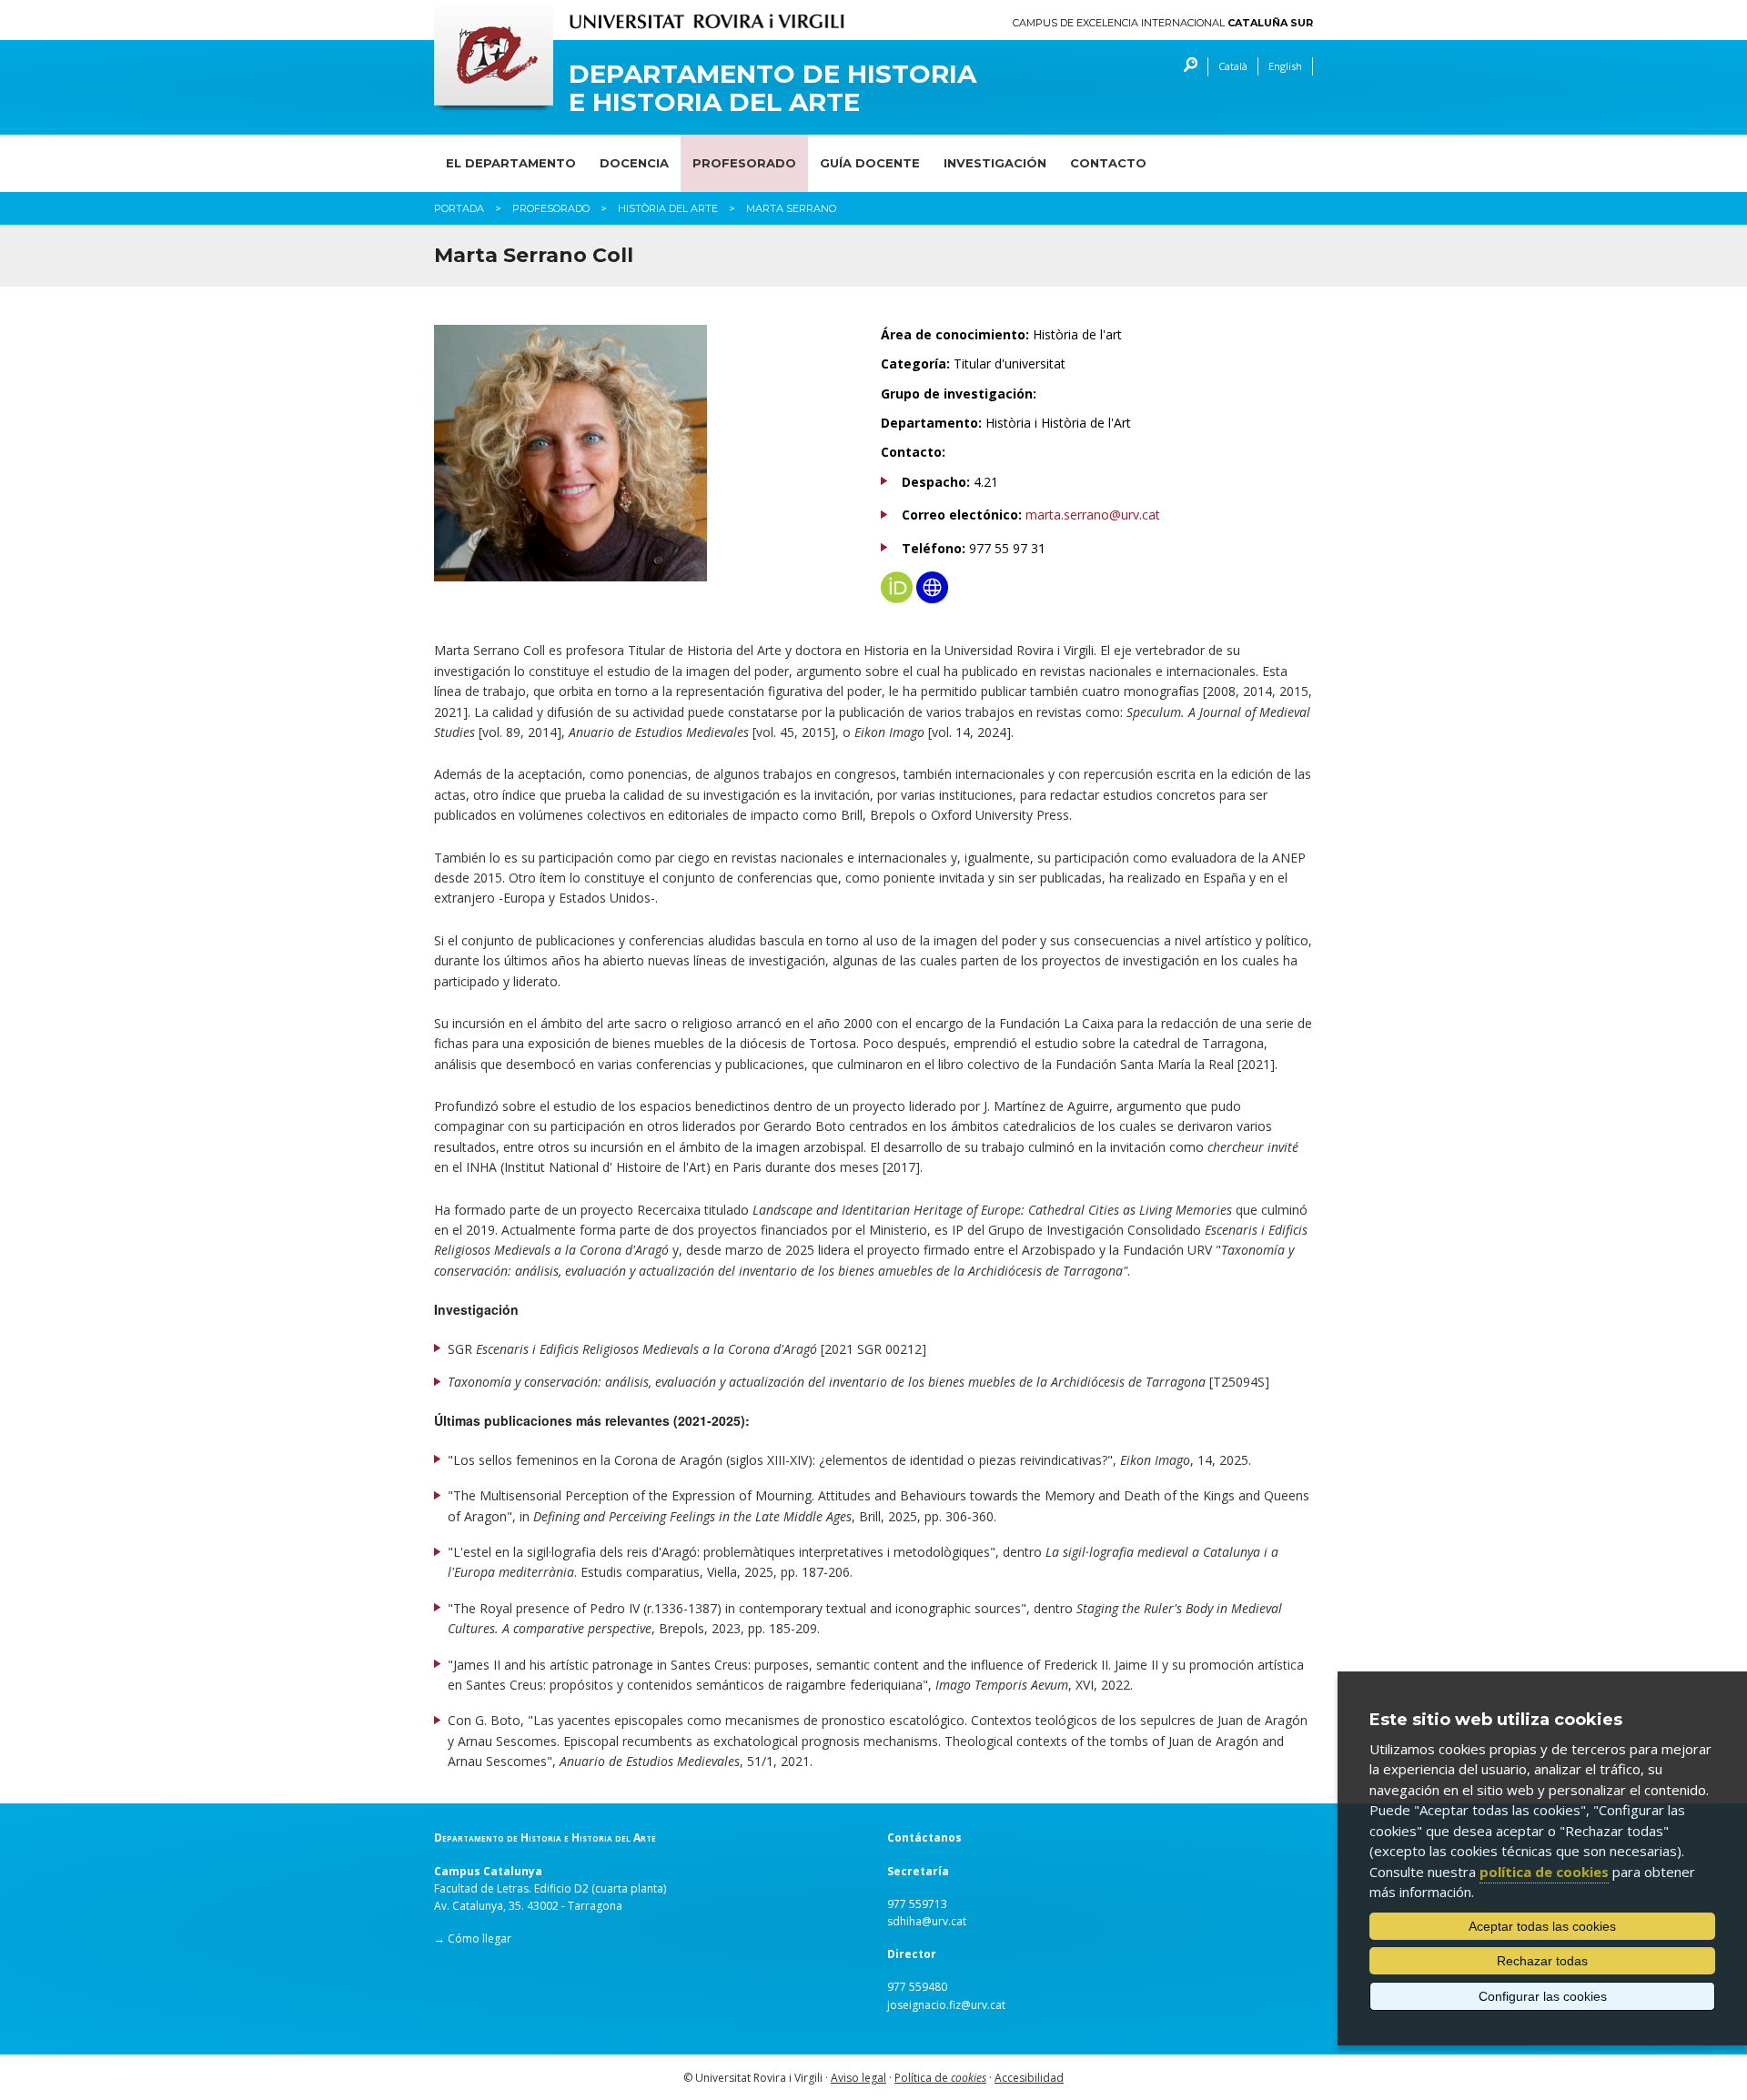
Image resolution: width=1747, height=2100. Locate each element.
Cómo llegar (480, 1938)
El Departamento (511, 163)
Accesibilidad (1029, 2078)
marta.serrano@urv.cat (1093, 515)
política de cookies (1544, 1872)
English (1285, 66)
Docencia (634, 163)
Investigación (995, 163)
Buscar (1186, 67)
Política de (940, 2078)
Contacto (1108, 163)
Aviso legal (858, 2078)
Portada (459, 208)
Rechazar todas (1542, 1961)
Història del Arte (668, 208)
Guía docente (870, 163)
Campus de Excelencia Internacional (1163, 23)
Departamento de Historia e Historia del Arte (773, 88)
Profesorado (744, 163)
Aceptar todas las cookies (1542, 1926)
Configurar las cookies (1543, 1996)
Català (1233, 66)
